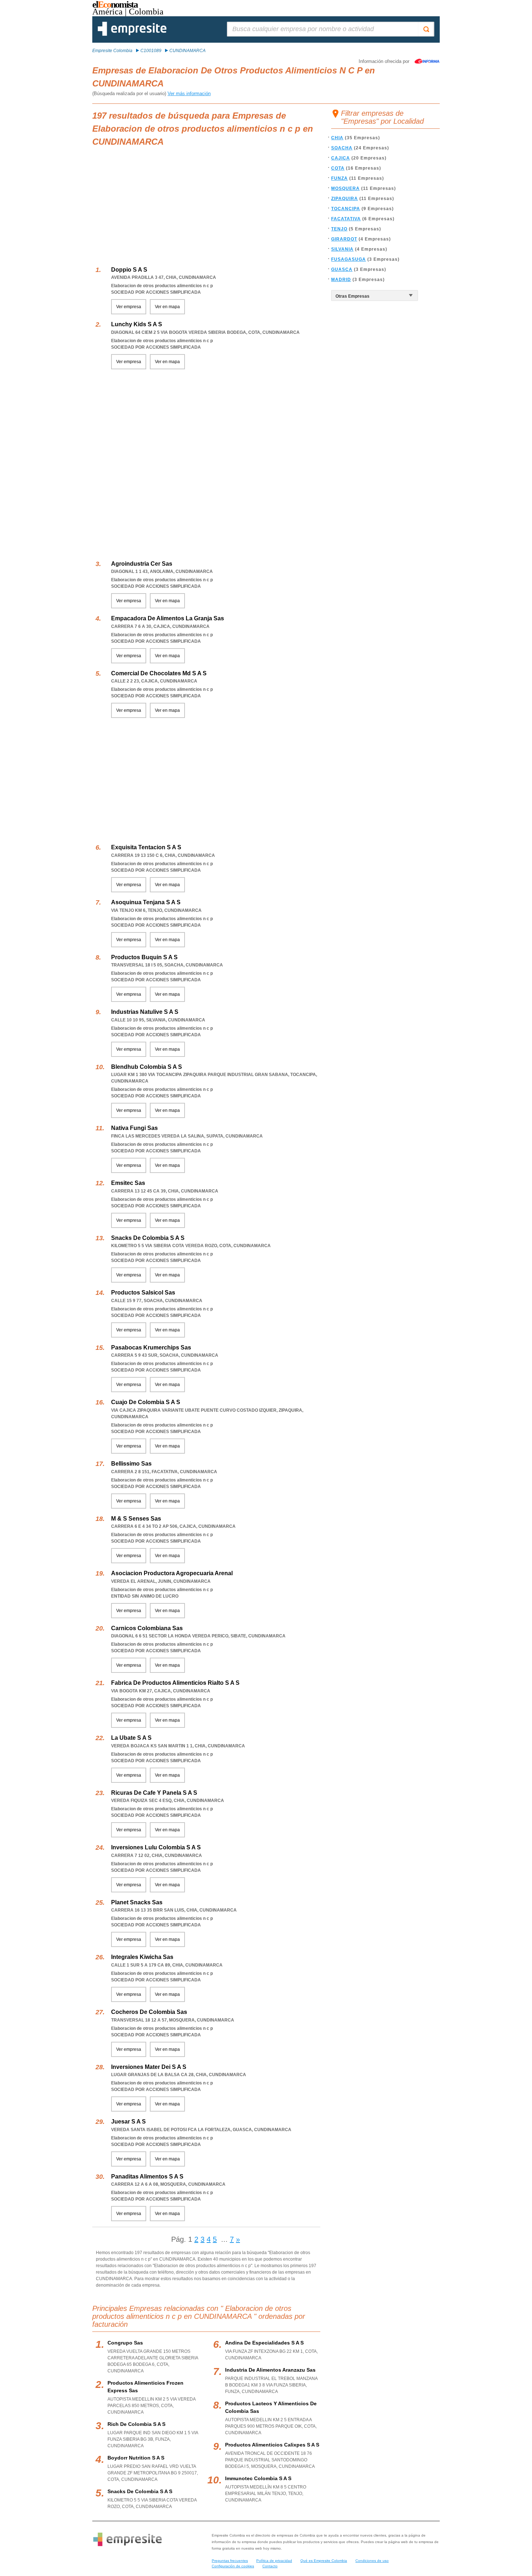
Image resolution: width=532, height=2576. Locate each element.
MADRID (341, 280)
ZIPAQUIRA (345, 199)
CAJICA (341, 158)
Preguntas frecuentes (230, 2561)
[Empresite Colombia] (132, 34)
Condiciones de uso (372, 2561)
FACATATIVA (346, 219)
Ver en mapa (167, 307)
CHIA (337, 138)
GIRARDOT (344, 239)
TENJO (339, 229)
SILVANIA (342, 249)
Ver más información (189, 93)
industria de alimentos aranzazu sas (270, 2370)
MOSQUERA (345, 188)
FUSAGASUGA (349, 259)
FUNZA (339, 178)
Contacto (270, 2566)
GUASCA (342, 269)
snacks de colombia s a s (140, 2491)
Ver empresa (129, 307)
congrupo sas (125, 2343)
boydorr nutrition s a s (136, 2458)
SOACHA (342, 148)
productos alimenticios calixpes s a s (272, 2445)
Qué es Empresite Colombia (324, 2561)
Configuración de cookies (233, 2566)
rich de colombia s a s (136, 2424)
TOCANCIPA (346, 209)
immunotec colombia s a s (258, 2478)
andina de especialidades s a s (264, 2343)
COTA (338, 168)
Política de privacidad (274, 2561)
